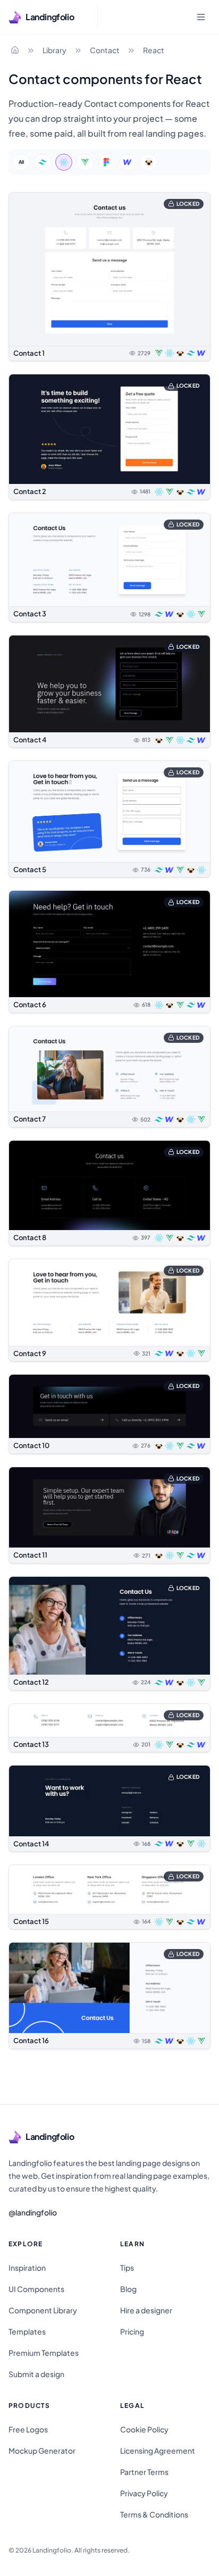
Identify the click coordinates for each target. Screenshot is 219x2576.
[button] (109, 277)
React (154, 50)
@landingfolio (33, 2212)
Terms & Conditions (154, 2514)
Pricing (132, 2331)
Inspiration (27, 2268)
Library (54, 50)
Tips (127, 2268)
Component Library (43, 2310)
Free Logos (28, 2429)
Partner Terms (144, 2472)
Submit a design (36, 2374)
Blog (128, 2289)
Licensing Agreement (158, 2450)
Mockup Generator (42, 2450)
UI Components (36, 2289)
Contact (105, 50)
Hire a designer (146, 2310)
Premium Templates (44, 2353)
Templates (27, 2331)
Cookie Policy (144, 2429)
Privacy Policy (144, 2493)
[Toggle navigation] (201, 17)
